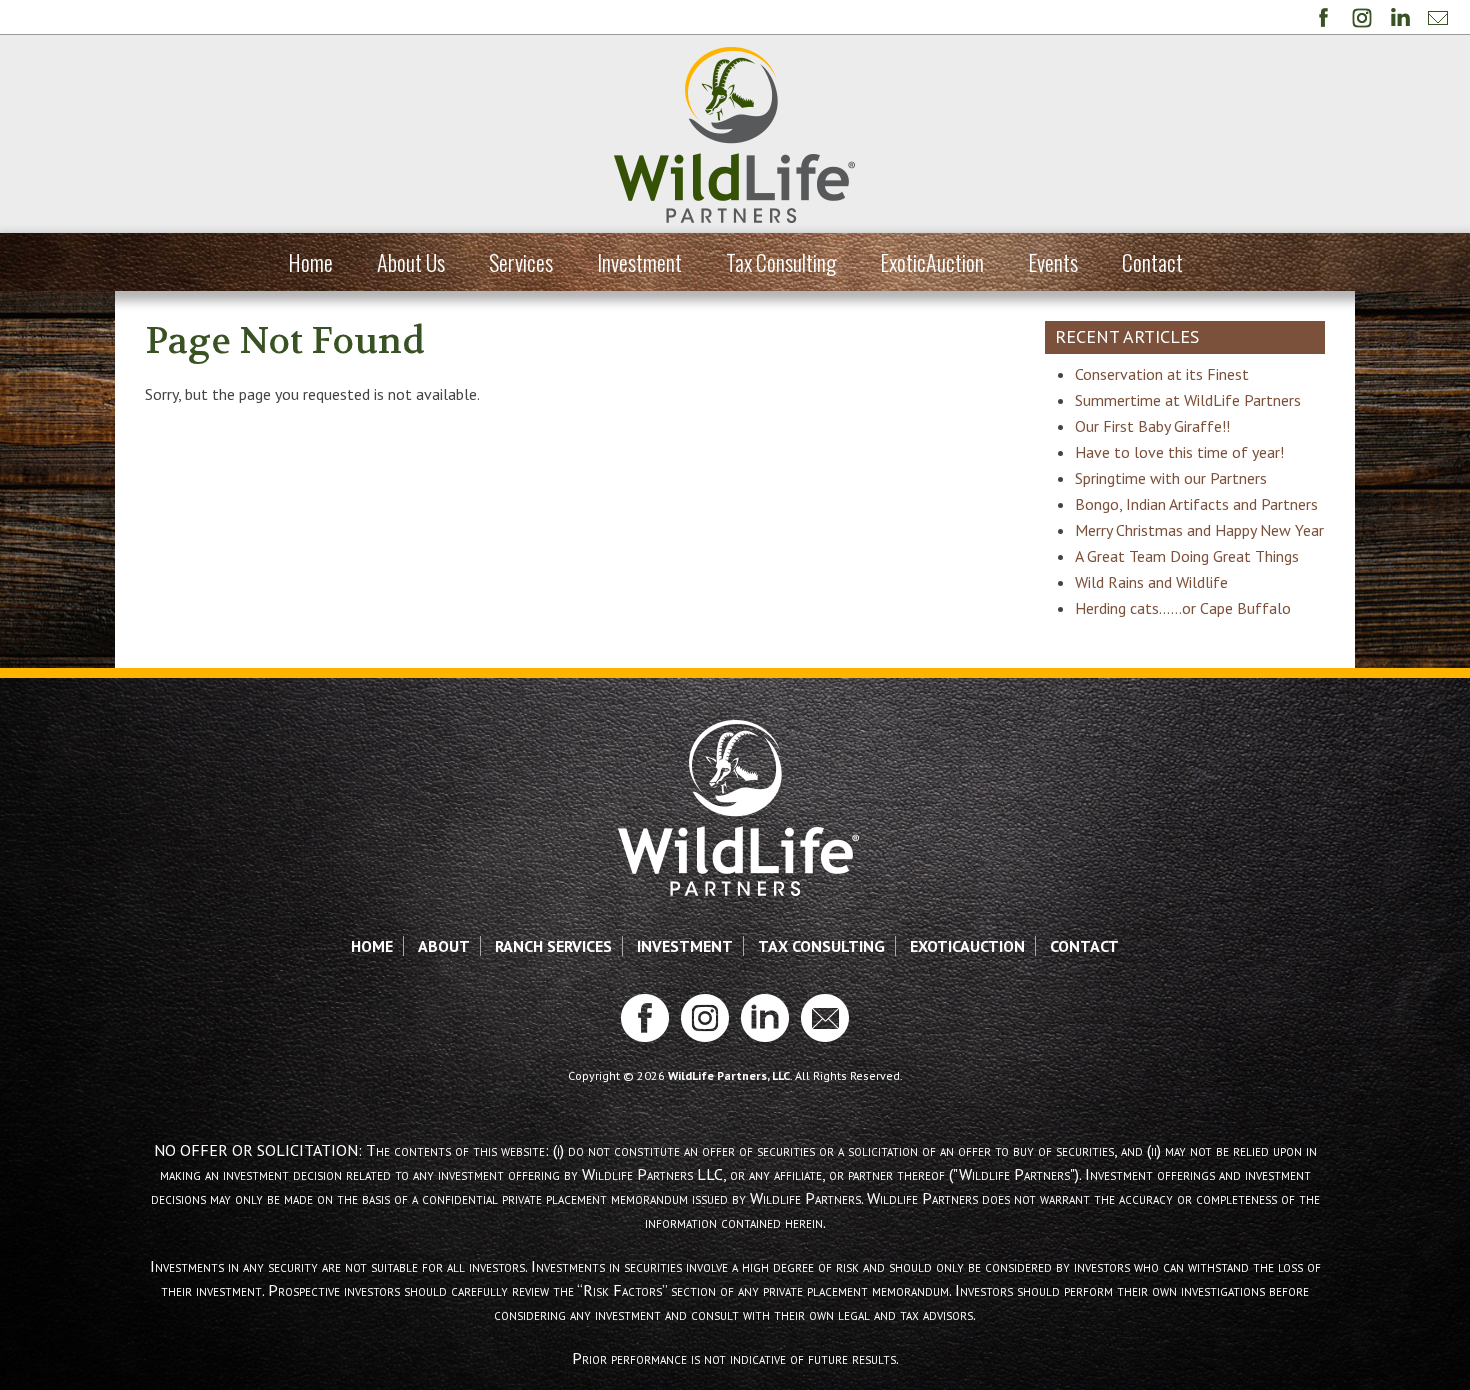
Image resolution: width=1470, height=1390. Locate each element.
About (444, 946)
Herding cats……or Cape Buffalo (1183, 608)
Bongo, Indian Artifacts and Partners (1196, 504)
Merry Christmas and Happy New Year (1199, 530)
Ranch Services (553, 946)
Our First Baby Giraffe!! (1152, 426)
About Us (411, 262)
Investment (639, 262)
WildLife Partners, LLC (729, 1075)
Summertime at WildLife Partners (1188, 400)
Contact (1152, 262)
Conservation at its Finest (1162, 374)
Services (521, 262)
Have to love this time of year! (1179, 452)
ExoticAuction (932, 262)
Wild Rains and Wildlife (1151, 582)
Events (1053, 262)
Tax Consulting (781, 262)
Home (310, 262)
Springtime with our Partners (1171, 478)
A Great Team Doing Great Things (1187, 556)
